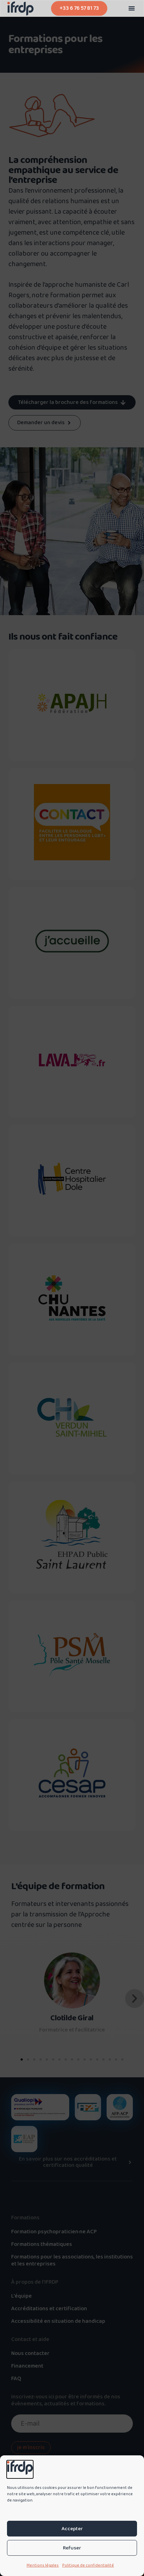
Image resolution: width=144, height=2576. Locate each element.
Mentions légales (43, 2565)
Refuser (72, 2548)
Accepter (72, 2529)
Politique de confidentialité (88, 2565)
